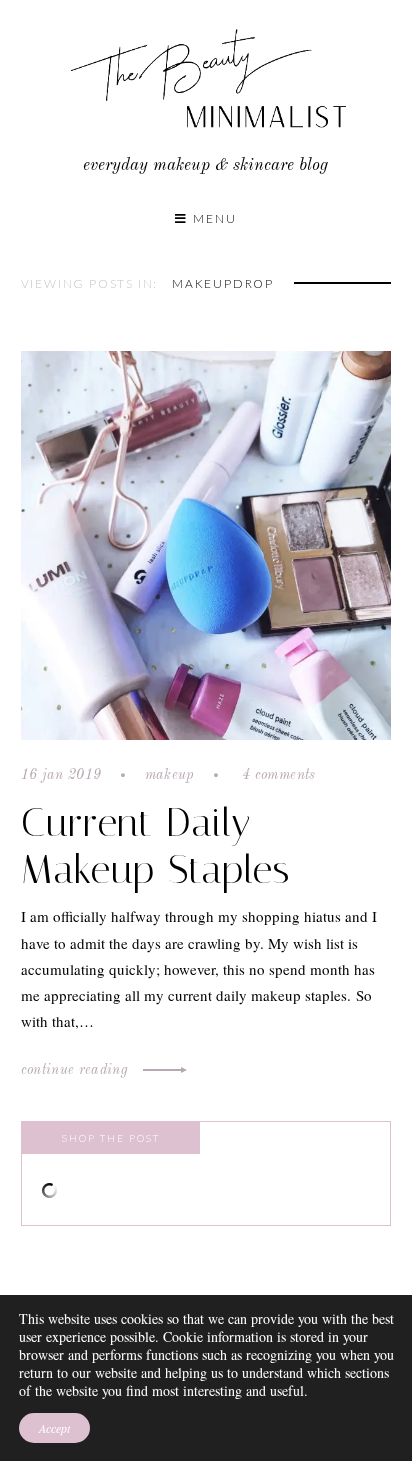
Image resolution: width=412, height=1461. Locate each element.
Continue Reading (77, 1070)
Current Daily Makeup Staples (155, 846)
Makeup (170, 775)
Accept (54, 1428)
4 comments (277, 775)
